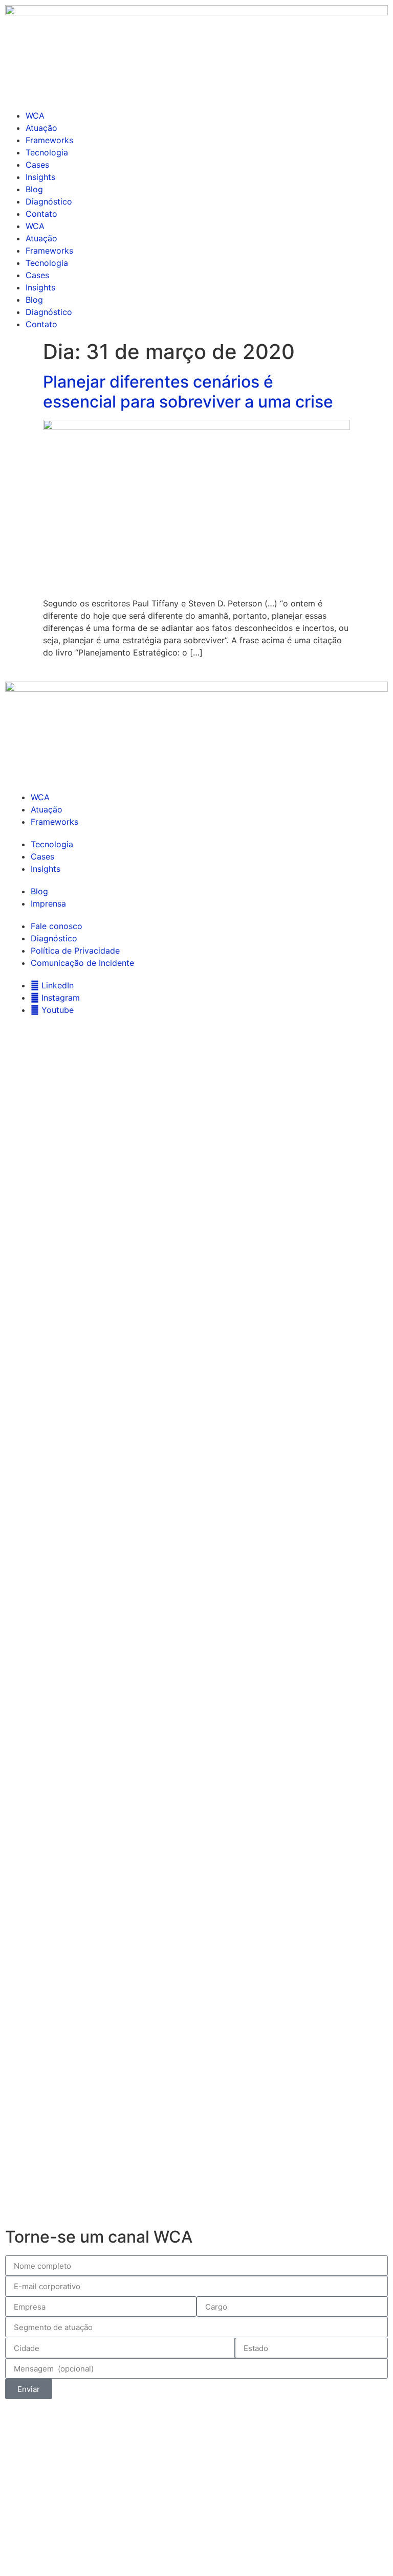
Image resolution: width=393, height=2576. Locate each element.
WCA (35, 116)
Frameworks (49, 140)
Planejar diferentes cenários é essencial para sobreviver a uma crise (188, 391)
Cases (37, 165)
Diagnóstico (49, 201)
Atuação (41, 128)
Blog (34, 189)
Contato (41, 214)
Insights (40, 177)
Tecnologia (47, 152)
